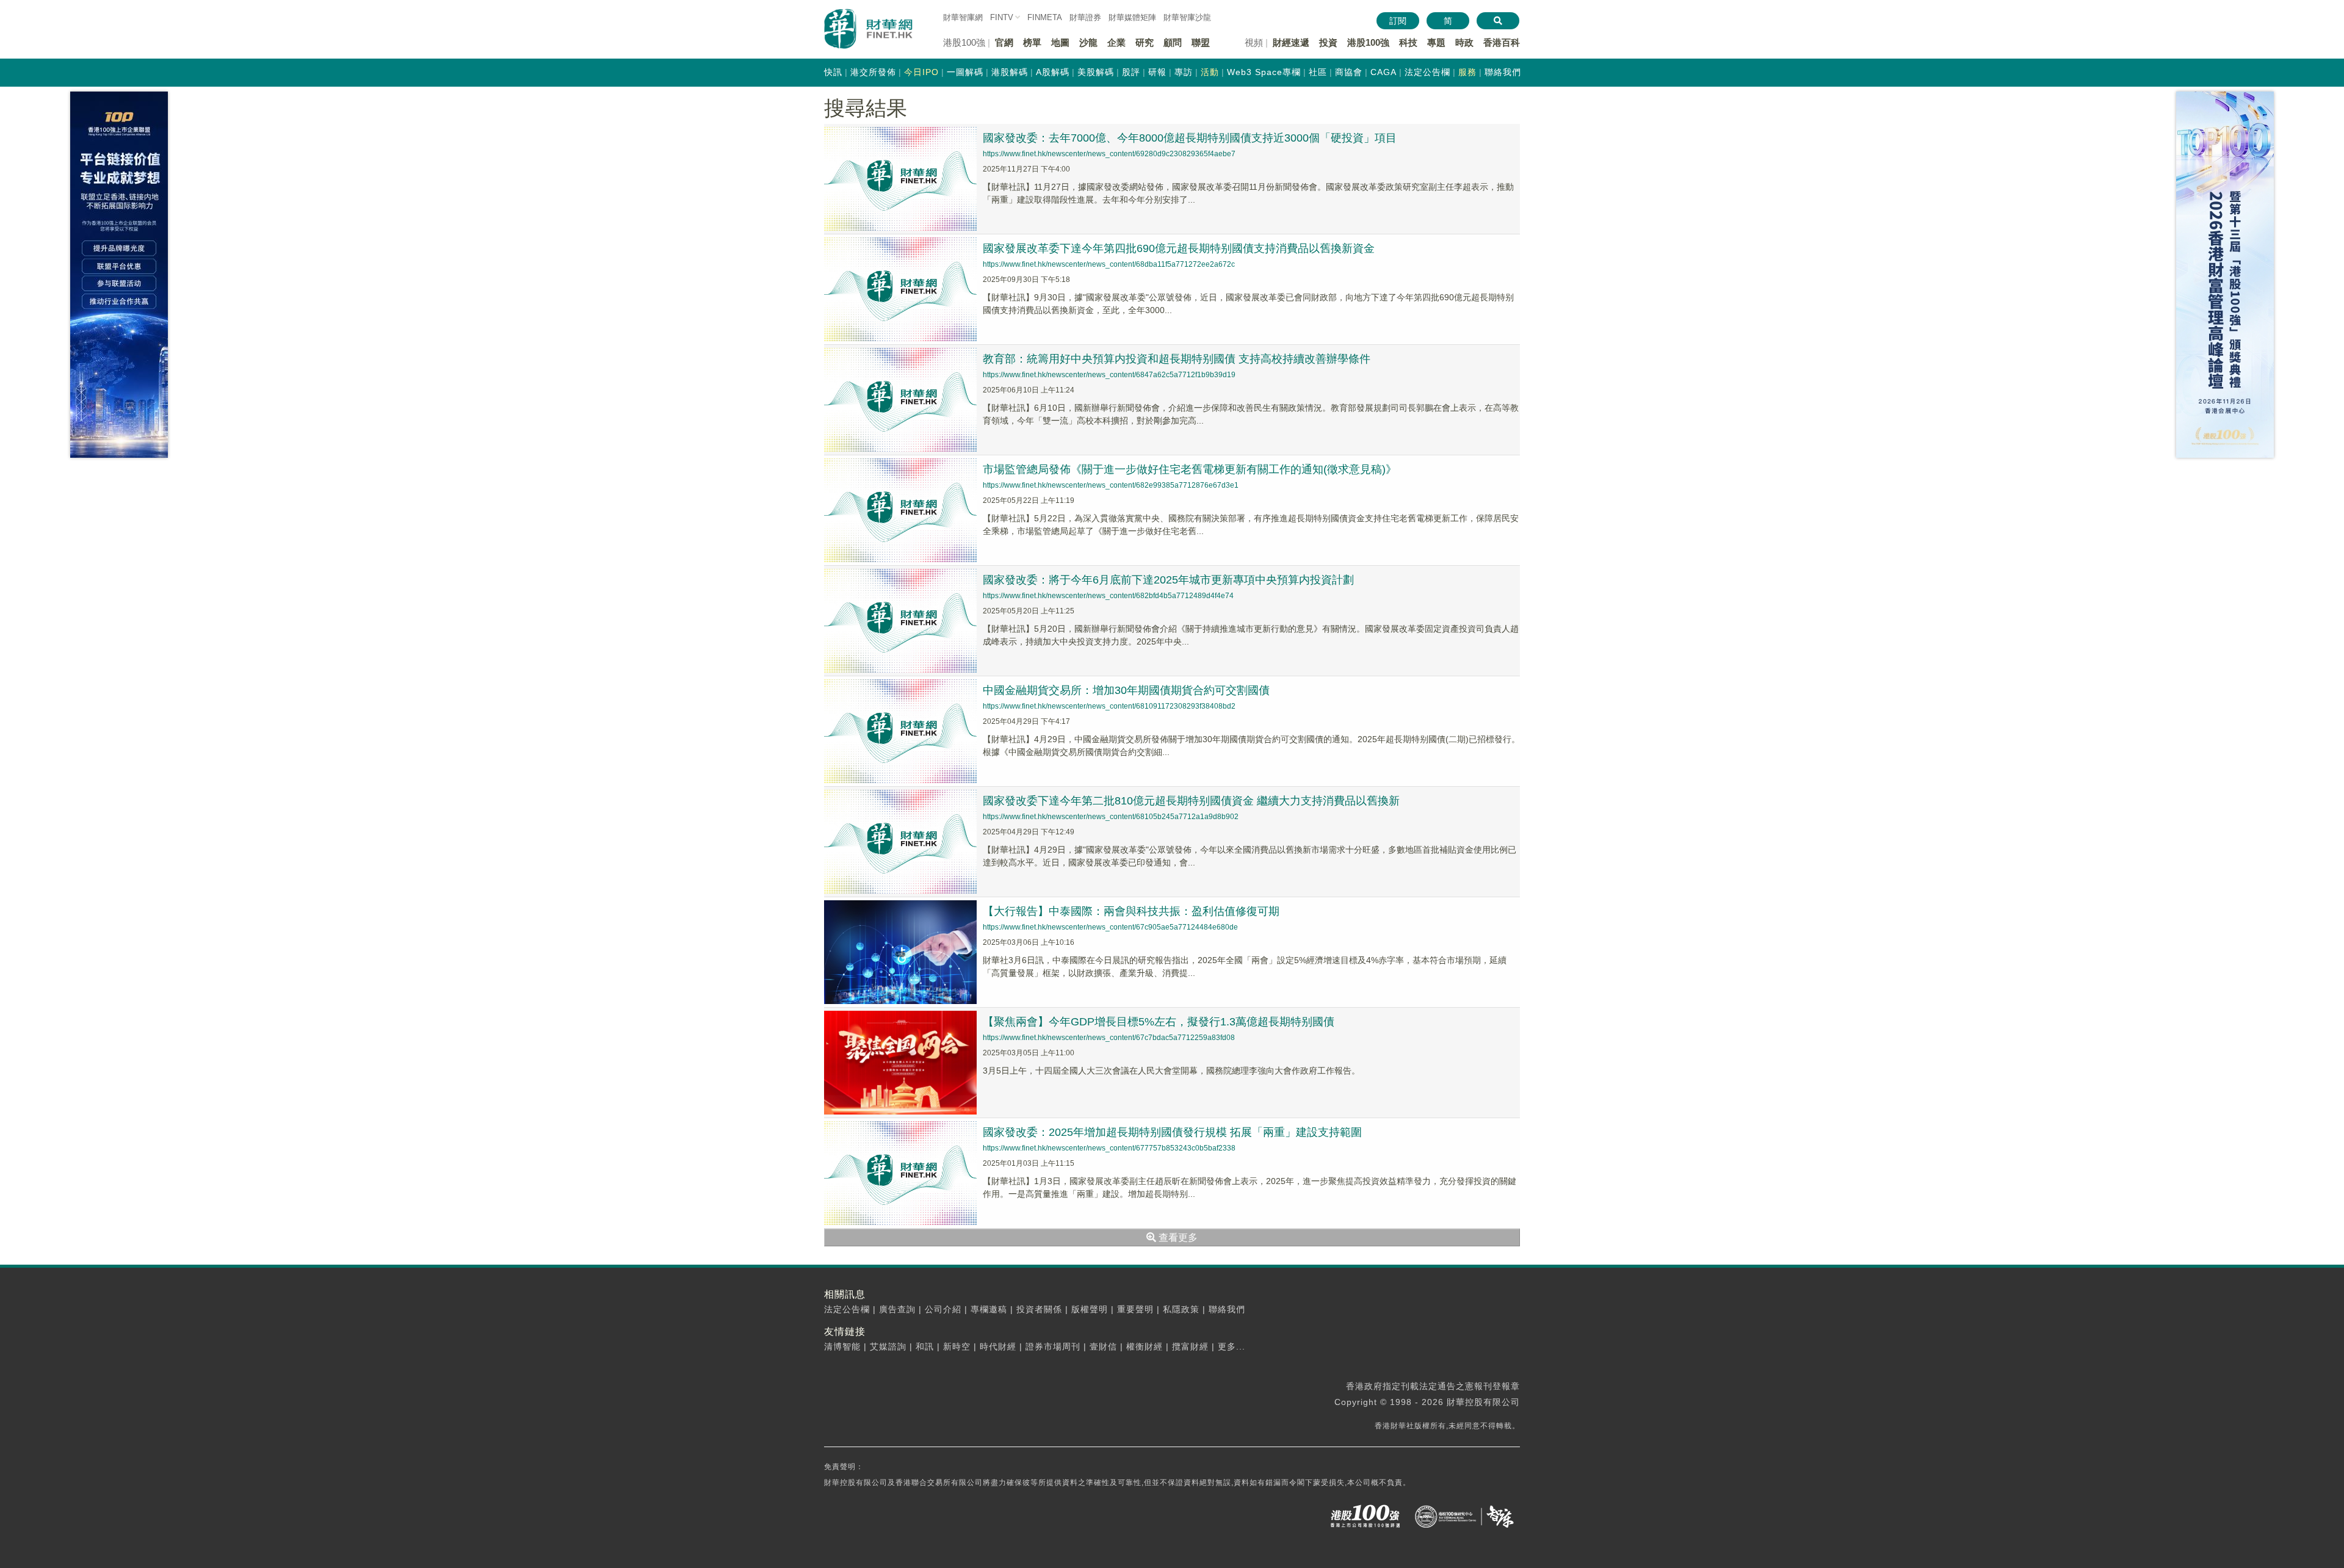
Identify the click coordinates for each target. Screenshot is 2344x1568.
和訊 (925, 1346)
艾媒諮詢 (888, 1346)
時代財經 (998, 1346)
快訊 (833, 72)
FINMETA (1045, 17)
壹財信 (1103, 1346)
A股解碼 (1053, 72)
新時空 (957, 1346)
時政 (1464, 42)
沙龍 (1088, 42)
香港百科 (1502, 42)
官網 (1004, 42)
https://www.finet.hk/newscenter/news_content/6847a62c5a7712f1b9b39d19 (1109, 375)
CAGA (1384, 72)
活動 (1210, 72)
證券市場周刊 (1053, 1346)
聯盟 (1201, 42)
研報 (1157, 72)
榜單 (1032, 42)
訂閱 (1398, 21)
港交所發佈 (873, 72)
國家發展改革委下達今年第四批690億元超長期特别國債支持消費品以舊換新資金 (1179, 248)
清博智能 (842, 1346)
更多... (1232, 1346)
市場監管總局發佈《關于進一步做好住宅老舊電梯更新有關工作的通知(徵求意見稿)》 (1190, 469)
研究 (1145, 42)
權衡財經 (1145, 1346)
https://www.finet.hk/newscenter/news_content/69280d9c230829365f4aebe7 (1109, 154)
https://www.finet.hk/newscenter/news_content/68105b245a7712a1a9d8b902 (1111, 817)
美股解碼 (1096, 72)
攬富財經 (1190, 1346)
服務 (1467, 72)
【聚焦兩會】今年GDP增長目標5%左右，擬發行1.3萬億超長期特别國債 (1159, 1022)
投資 (1328, 42)
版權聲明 (1090, 1309)
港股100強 (1368, 42)
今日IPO (921, 72)
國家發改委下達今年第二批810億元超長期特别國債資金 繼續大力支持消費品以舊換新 (1191, 801)
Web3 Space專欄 (1264, 72)
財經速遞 (1291, 42)
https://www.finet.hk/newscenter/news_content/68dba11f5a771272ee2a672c (1109, 264)
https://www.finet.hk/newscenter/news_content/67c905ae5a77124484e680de (1110, 927)
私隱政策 (1181, 1309)
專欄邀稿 (989, 1309)
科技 (1408, 42)
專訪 (1184, 72)
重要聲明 (1135, 1309)
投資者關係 (1039, 1309)
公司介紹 (943, 1309)
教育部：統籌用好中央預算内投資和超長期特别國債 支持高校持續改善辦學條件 (1177, 359)
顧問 (1173, 42)
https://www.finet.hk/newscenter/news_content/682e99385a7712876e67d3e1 (1111, 485)
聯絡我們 (1503, 72)
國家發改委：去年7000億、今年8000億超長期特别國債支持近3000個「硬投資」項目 (1190, 138)
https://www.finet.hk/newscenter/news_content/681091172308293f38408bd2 (1109, 706)
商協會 (1349, 72)
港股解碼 (1010, 72)
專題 (1436, 42)
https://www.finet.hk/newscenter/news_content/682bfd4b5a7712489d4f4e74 (1108, 596)
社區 (1318, 72)
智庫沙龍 (1187, 17)
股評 (1131, 72)
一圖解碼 (965, 72)
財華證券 (1085, 17)
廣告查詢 (897, 1309)
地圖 (1060, 42)
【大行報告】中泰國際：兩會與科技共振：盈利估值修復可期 (1131, 911)
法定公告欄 (1427, 72)
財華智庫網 (963, 17)
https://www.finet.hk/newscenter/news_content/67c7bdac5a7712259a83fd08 (1109, 1038)
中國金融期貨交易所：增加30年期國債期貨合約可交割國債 (1126, 690)
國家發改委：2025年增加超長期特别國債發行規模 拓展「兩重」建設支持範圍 (1172, 1132)
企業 (1116, 42)
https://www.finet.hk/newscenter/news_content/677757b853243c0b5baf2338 (1109, 1148)
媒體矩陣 (1132, 17)
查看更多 (1177, 1237)
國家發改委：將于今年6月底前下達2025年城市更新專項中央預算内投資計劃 (1168, 580)
